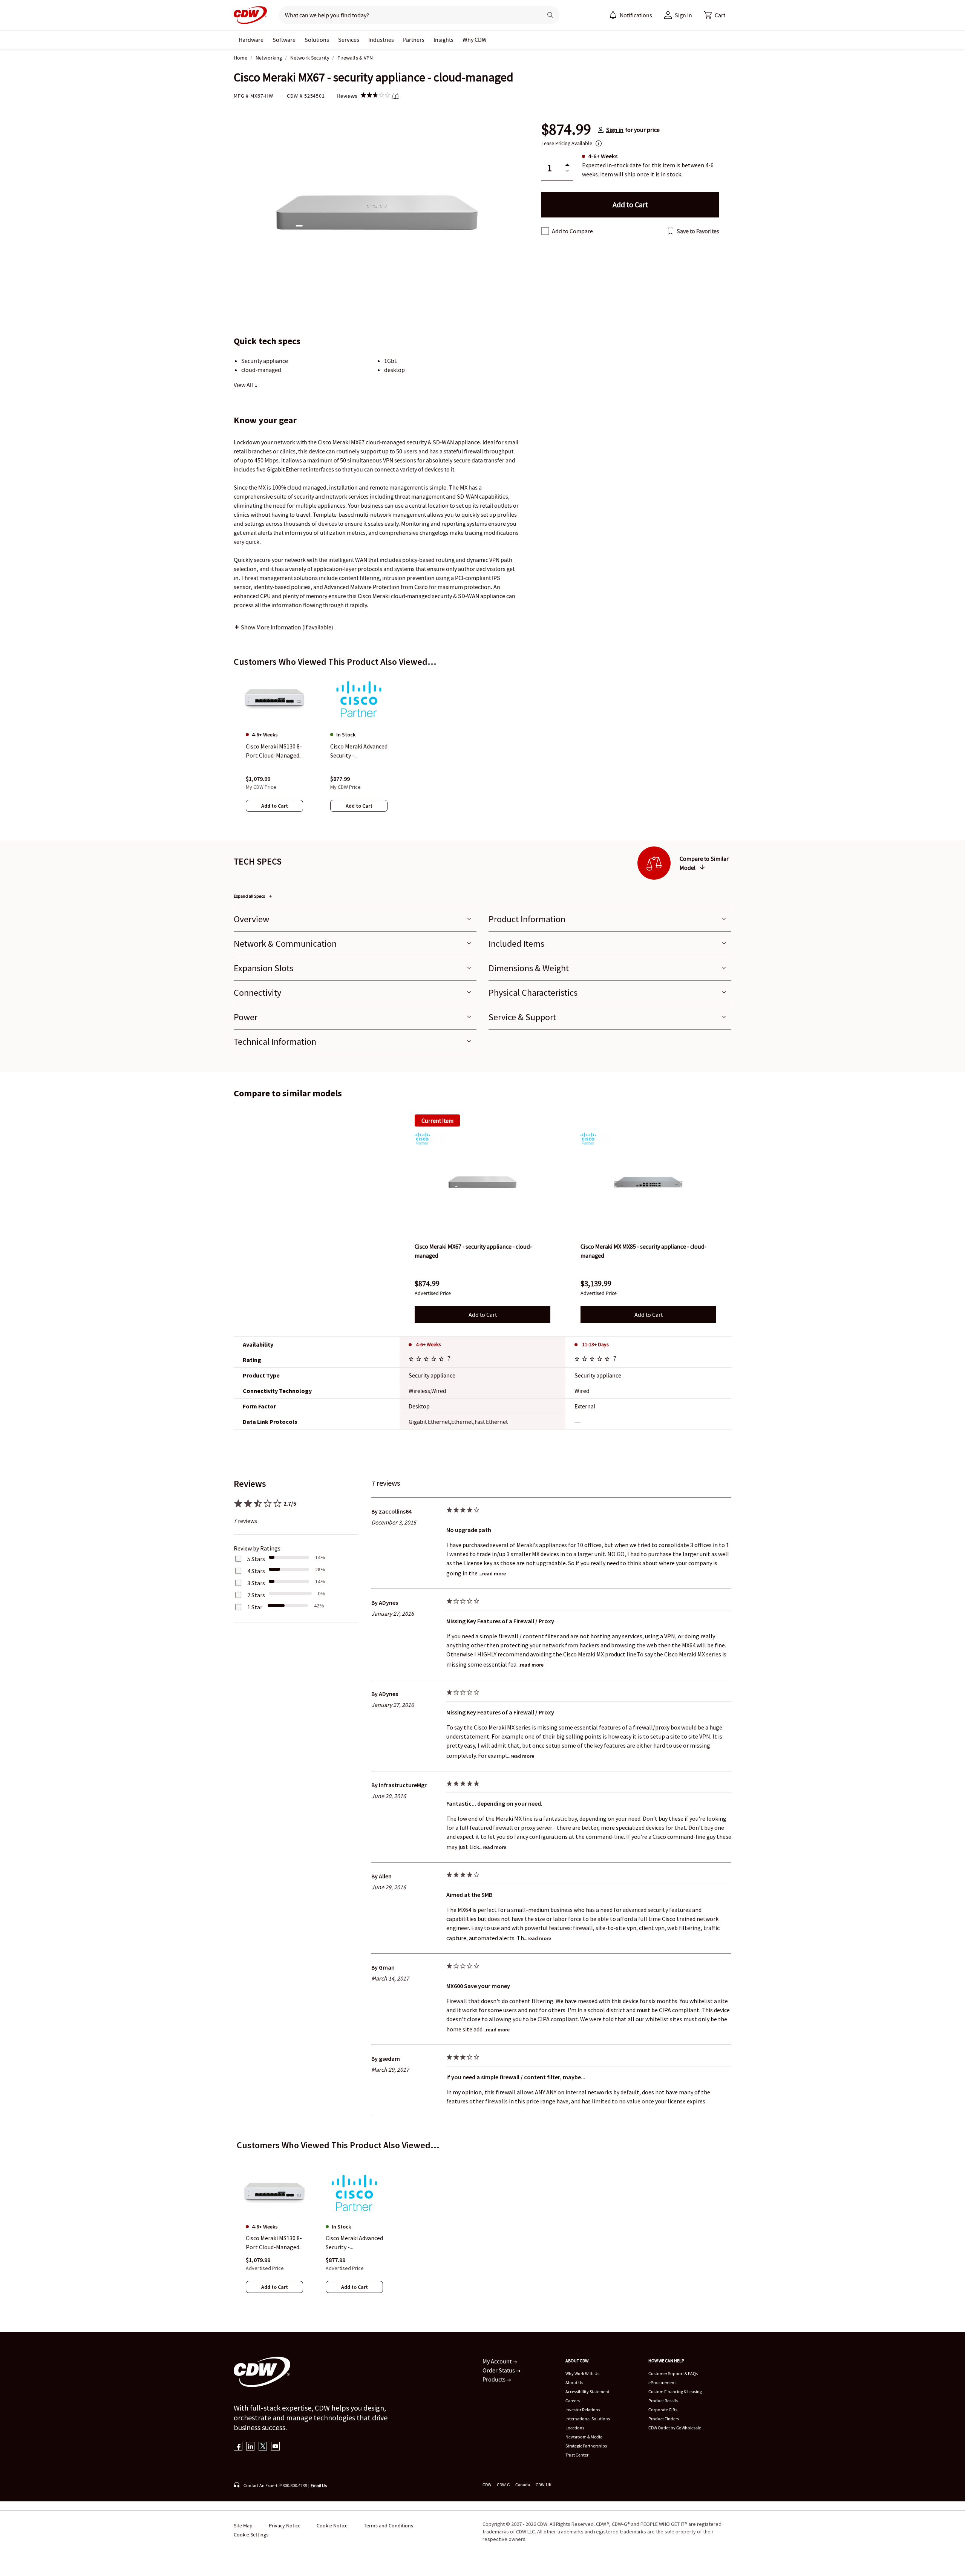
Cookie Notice (332, 2525)
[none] (251, 40)
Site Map (243, 2525)
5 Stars (256, 1559)
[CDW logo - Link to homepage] (250, 15)
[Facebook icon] (238, 2447)
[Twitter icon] (263, 2447)
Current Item (437, 1120)
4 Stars (256, 1571)
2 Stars (256, 1595)
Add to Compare (572, 231)
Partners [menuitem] (414, 40)
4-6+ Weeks (429, 1344)
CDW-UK (544, 2485)
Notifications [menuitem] (636, 15)
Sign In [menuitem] (683, 15)
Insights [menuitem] (443, 40)
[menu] (631, 15)
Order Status (499, 2370)
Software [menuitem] (284, 40)
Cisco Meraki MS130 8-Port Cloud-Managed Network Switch (274, 2243)
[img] (375, 96)
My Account (498, 2361)
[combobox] (408, 15)
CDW (487, 2485)
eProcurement (662, 2382)
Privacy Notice (285, 2525)
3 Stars (256, 1583)
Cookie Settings (251, 2535)
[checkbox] (545, 231)
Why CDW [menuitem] (475, 40)
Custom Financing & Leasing (675, 2392)
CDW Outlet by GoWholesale (675, 2428)
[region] (482, 750)
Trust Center (577, 2455)
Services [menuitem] (349, 40)
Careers (573, 2401)
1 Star (255, 1607)
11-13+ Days (595, 1344)
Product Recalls (663, 2401)
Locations (575, 2428)
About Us (574, 2382)
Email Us (319, 2485)
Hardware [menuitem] (251, 40)
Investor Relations (583, 2410)
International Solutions (588, 2419)
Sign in (615, 130)
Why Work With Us (582, 2373)
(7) (395, 96)
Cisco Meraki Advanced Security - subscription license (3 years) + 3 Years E (354, 2243)
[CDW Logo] (250, 15)
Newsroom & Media (584, 2437)
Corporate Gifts (663, 2410)
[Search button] (550, 15)
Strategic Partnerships (586, 2446)
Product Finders (664, 2419)
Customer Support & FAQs (673, 2373)
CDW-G (503, 2485)
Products (495, 2379)
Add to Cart (483, 1315)
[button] (715, 15)
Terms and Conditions (388, 2525)
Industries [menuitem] (381, 40)
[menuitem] (613, 15)
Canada (523, 2485)
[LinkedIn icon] (250, 2447)
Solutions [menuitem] (317, 40)
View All (244, 385)
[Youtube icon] (275, 2447)
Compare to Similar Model (704, 863)
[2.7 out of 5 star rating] (427, 1360)
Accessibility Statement (587, 2392)
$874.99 (566, 130)
